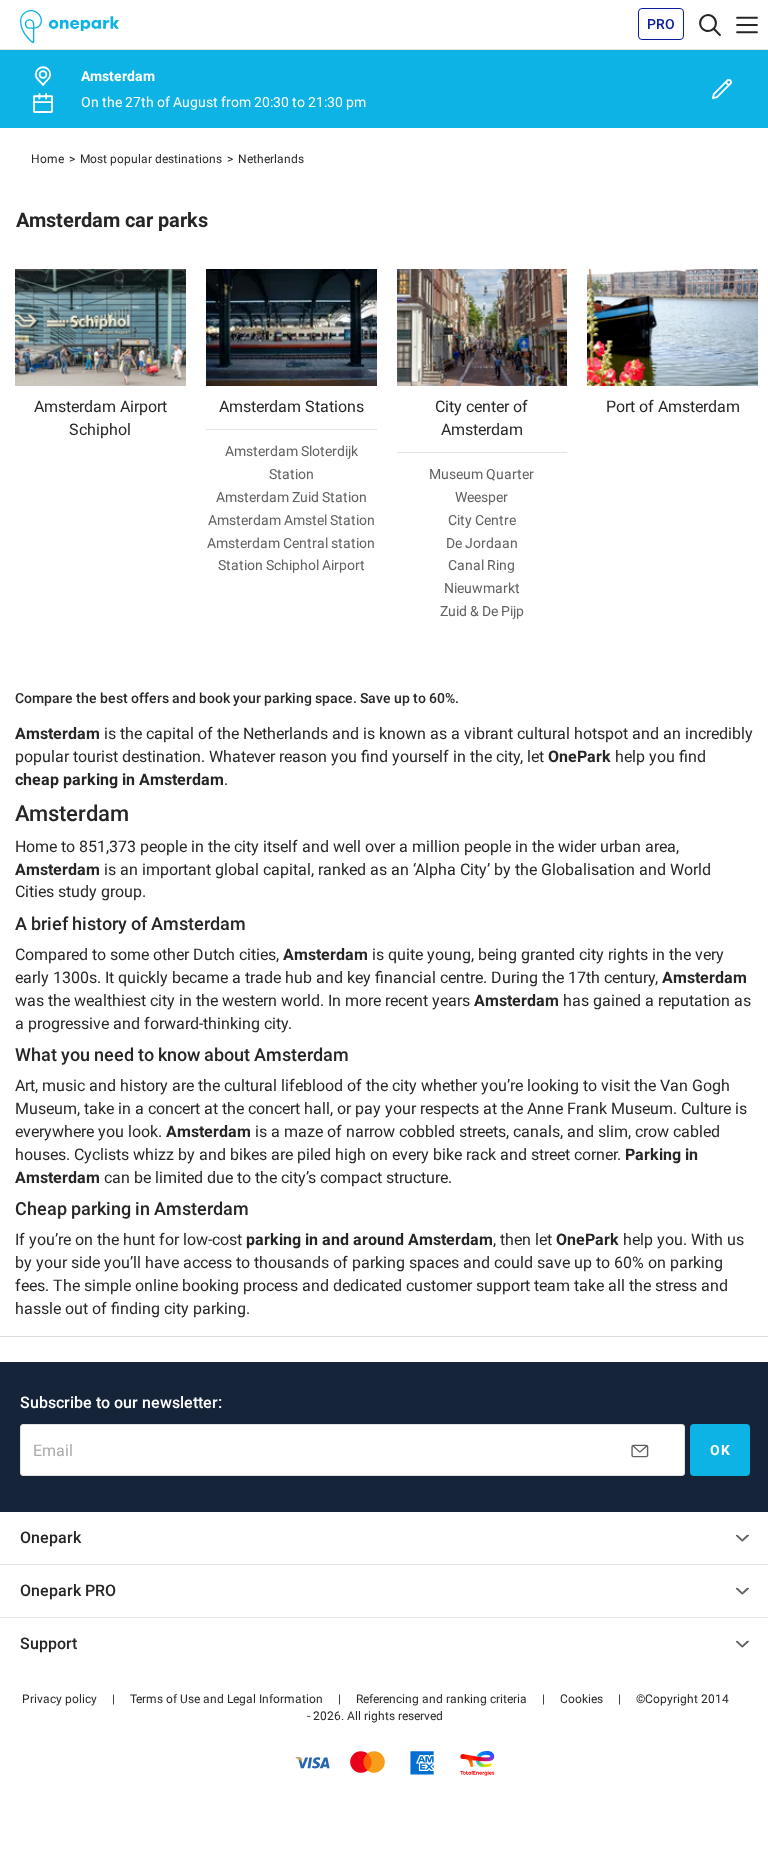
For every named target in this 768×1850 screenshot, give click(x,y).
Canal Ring (481, 565)
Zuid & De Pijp (482, 611)
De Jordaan (482, 543)
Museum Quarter (481, 474)
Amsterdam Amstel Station (291, 520)
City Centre (482, 520)
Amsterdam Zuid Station (291, 497)
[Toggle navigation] (710, 24)
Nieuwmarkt (482, 588)
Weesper (481, 497)
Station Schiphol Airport (291, 565)
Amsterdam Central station (291, 543)
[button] (59, 1699)
